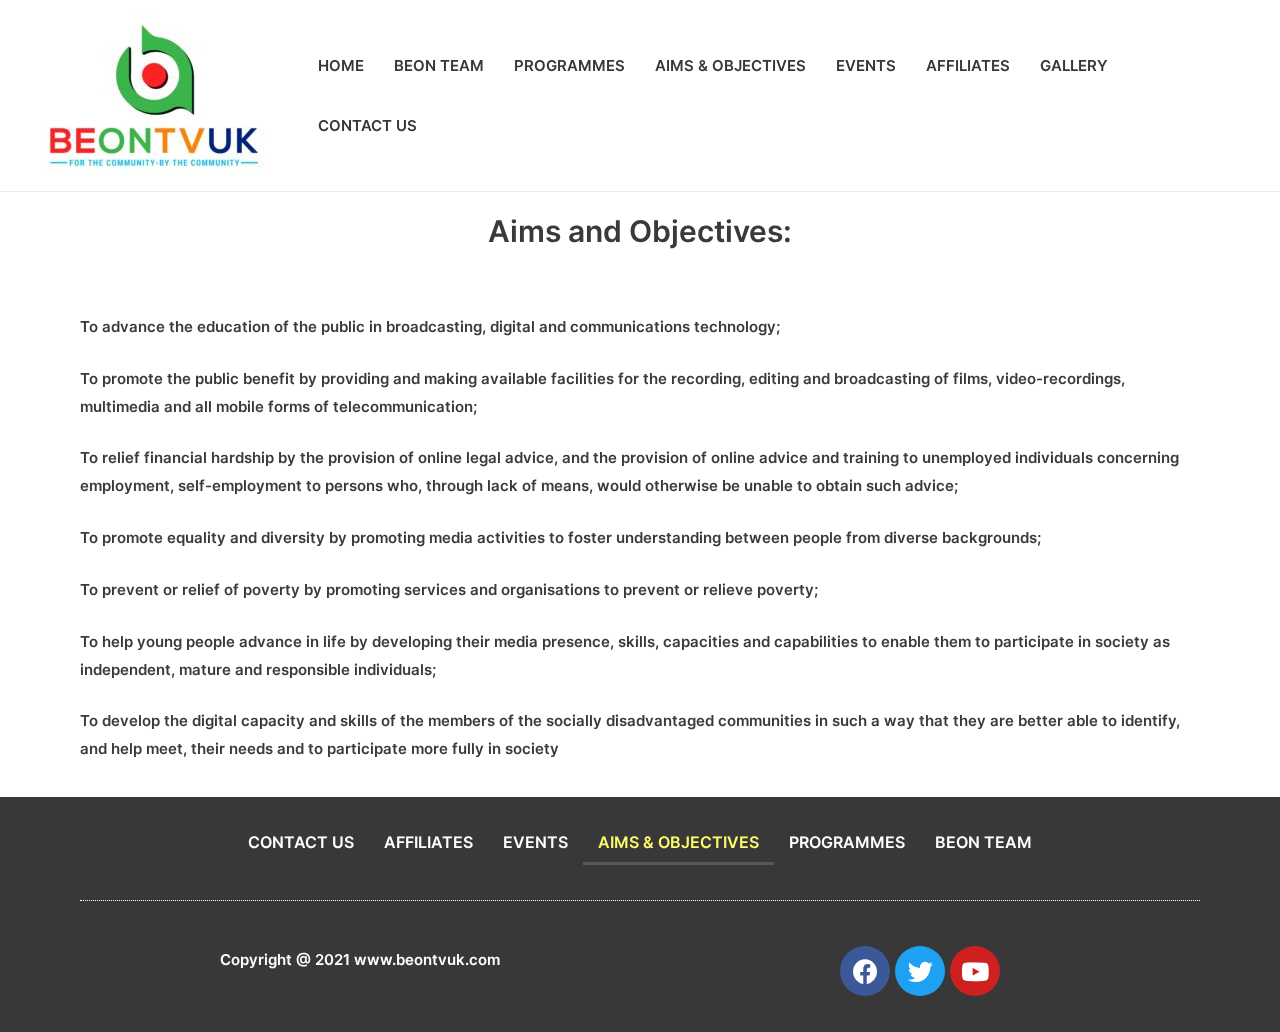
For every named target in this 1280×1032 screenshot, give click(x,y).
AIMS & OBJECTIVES (730, 65)
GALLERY (1074, 65)
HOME (341, 65)
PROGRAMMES (569, 65)
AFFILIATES (968, 65)
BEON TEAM (439, 65)
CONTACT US (367, 125)
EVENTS (866, 65)
